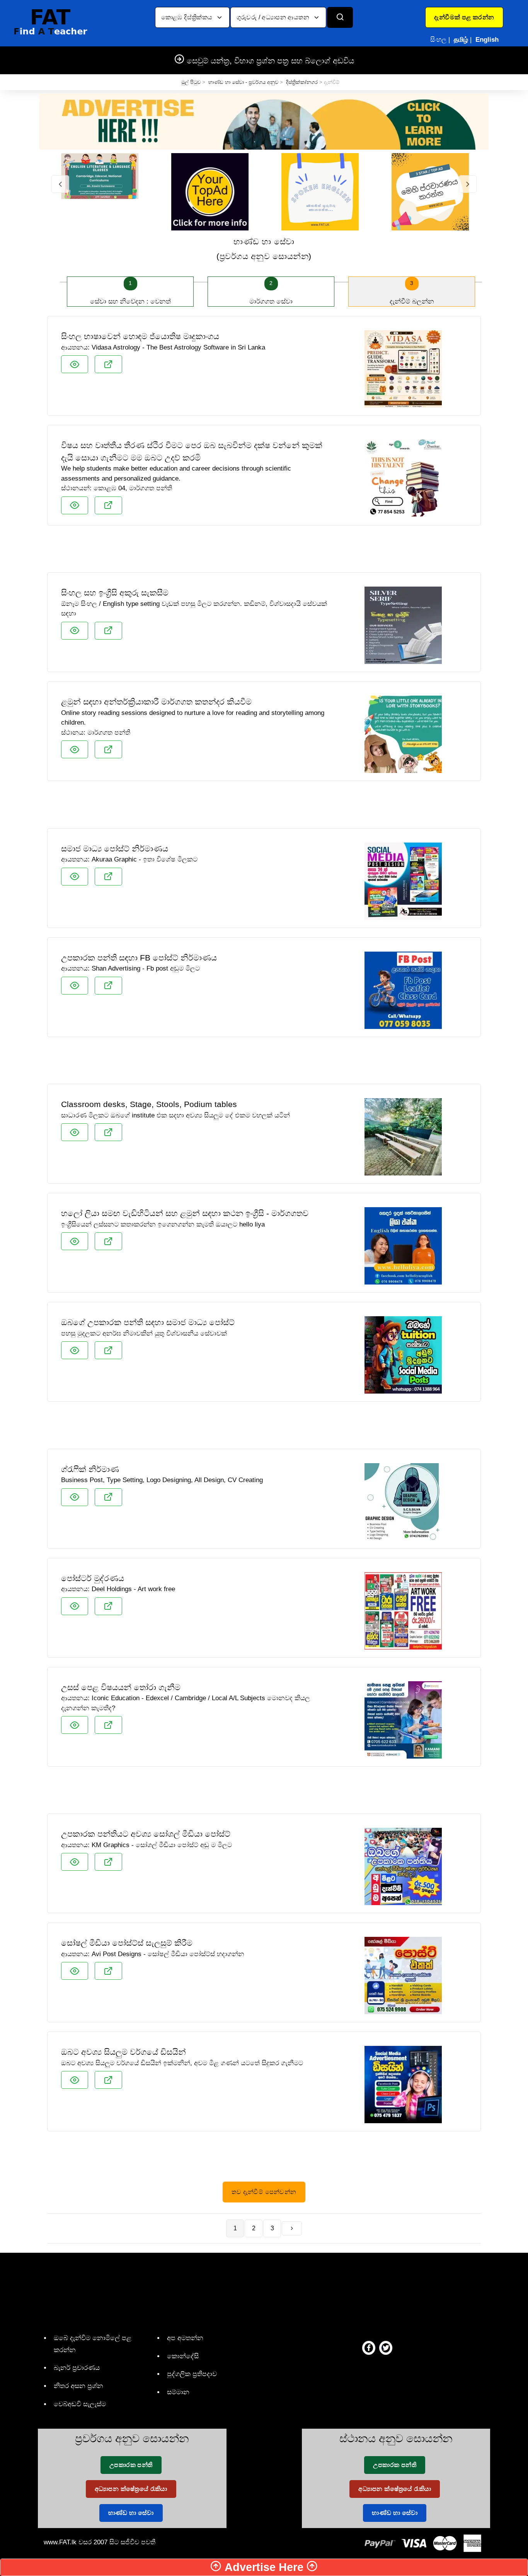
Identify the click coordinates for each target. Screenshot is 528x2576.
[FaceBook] (369, 2347)
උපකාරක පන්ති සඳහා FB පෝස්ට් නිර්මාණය (139, 958)
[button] (464, 17)
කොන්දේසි (183, 2356)
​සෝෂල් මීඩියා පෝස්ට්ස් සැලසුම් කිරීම (127, 1943)
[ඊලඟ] (292, 2228)
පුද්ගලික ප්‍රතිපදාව (192, 2374)
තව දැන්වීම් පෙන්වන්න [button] (264, 2192)
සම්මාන (178, 2392)
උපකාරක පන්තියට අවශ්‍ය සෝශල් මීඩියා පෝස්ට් (146, 1834)
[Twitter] (386, 2347)
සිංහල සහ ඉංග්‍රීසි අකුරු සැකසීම (115, 593)
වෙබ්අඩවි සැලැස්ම (80, 2404)
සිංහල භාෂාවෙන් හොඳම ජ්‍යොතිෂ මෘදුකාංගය (140, 336)
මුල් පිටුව (191, 82)
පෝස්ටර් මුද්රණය (93, 1578)
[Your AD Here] (264, 121)
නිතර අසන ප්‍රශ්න (78, 2386)
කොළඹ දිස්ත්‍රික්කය (188, 17)
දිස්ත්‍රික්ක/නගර (302, 82)
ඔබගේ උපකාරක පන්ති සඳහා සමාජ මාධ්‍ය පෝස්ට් (148, 1322)
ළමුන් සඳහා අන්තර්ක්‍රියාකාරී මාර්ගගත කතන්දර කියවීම (156, 702)
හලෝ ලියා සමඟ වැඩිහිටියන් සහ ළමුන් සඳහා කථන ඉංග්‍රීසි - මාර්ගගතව (185, 1213)
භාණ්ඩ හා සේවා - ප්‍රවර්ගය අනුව (243, 82)
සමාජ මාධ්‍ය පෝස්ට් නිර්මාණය (115, 849)
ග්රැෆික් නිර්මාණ (90, 1469)
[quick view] (75, 364)
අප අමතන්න (185, 2338)
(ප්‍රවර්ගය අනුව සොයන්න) (264, 249)
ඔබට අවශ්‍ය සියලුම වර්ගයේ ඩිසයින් (123, 2052)
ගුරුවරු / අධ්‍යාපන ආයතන (274, 17)
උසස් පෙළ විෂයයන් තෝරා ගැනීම (121, 1687)
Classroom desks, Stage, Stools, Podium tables (149, 1104)
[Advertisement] (264, 552)
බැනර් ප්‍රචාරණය (77, 2368)
